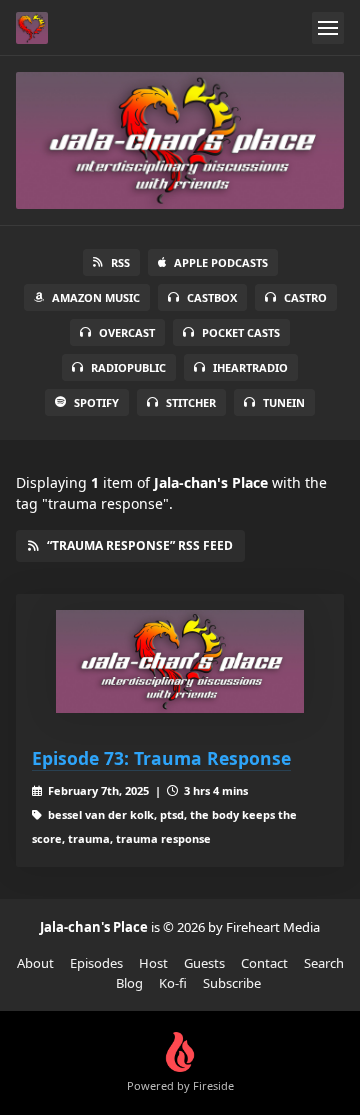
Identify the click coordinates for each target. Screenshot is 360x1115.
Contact (264, 963)
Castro (305, 297)
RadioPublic (128, 367)
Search (324, 963)
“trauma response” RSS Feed (140, 545)
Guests (204, 963)
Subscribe (232, 983)
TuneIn (284, 402)
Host (153, 963)
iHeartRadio (250, 367)
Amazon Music (96, 297)
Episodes (96, 963)
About (35, 963)
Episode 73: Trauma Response (161, 758)
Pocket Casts (241, 332)
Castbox (212, 297)
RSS (120, 262)
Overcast (127, 332)
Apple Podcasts (221, 262)
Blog (129, 983)
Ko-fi (173, 983)
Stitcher (191, 402)
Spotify (96, 402)
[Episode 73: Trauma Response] (180, 661)
